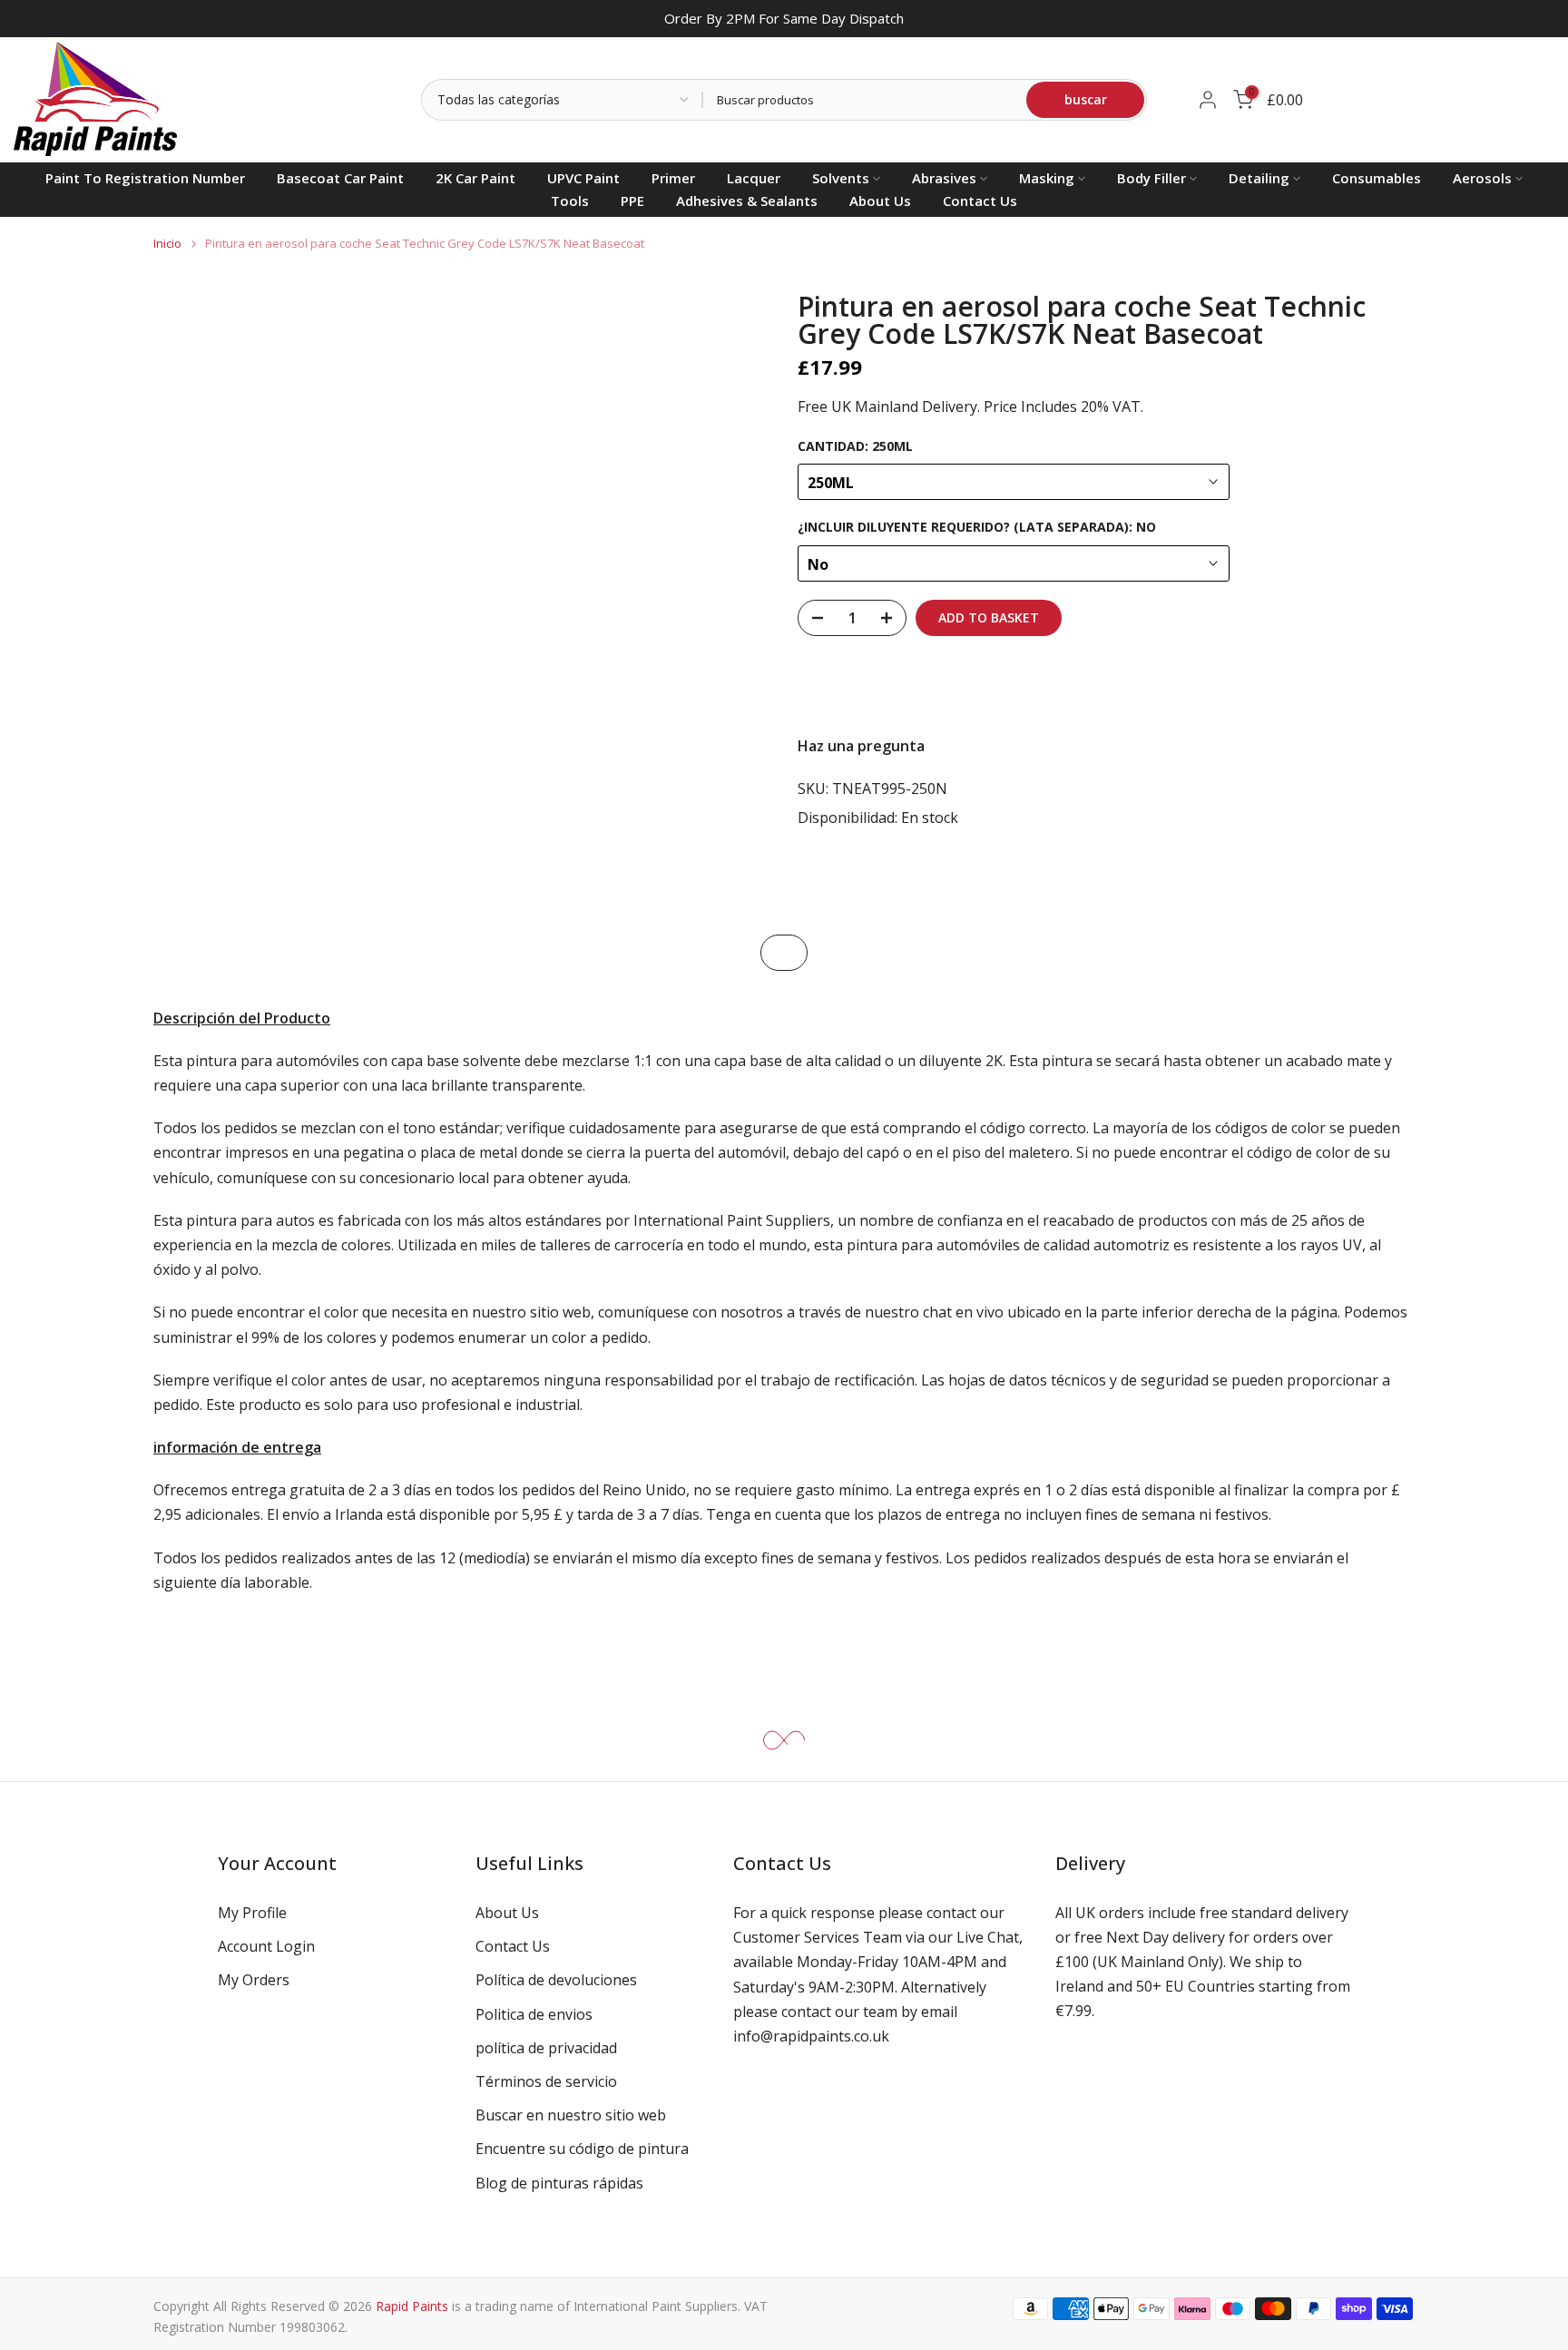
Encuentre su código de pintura (582, 2149)
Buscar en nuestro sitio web (571, 2115)
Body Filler (1151, 178)
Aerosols (1482, 178)
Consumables (1377, 178)
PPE (632, 201)
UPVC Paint (583, 178)
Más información (1350, 685)
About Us (880, 201)
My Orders (254, 1980)
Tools (570, 201)
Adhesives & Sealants (747, 201)
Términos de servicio (546, 2081)
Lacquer (754, 178)
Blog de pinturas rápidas (559, 2183)
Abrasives (944, 178)
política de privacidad (546, 2048)
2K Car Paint (475, 178)
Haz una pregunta (861, 746)
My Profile (252, 1913)
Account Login (266, 1946)
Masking (1047, 178)
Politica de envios (534, 2014)
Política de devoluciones (556, 1980)
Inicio (167, 244)
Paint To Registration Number (145, 178)
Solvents (841, 178)
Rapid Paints (412, 2306)
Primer (673, 178)
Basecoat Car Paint (340, 178)
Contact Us (980, 201)
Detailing (1259, 178)
